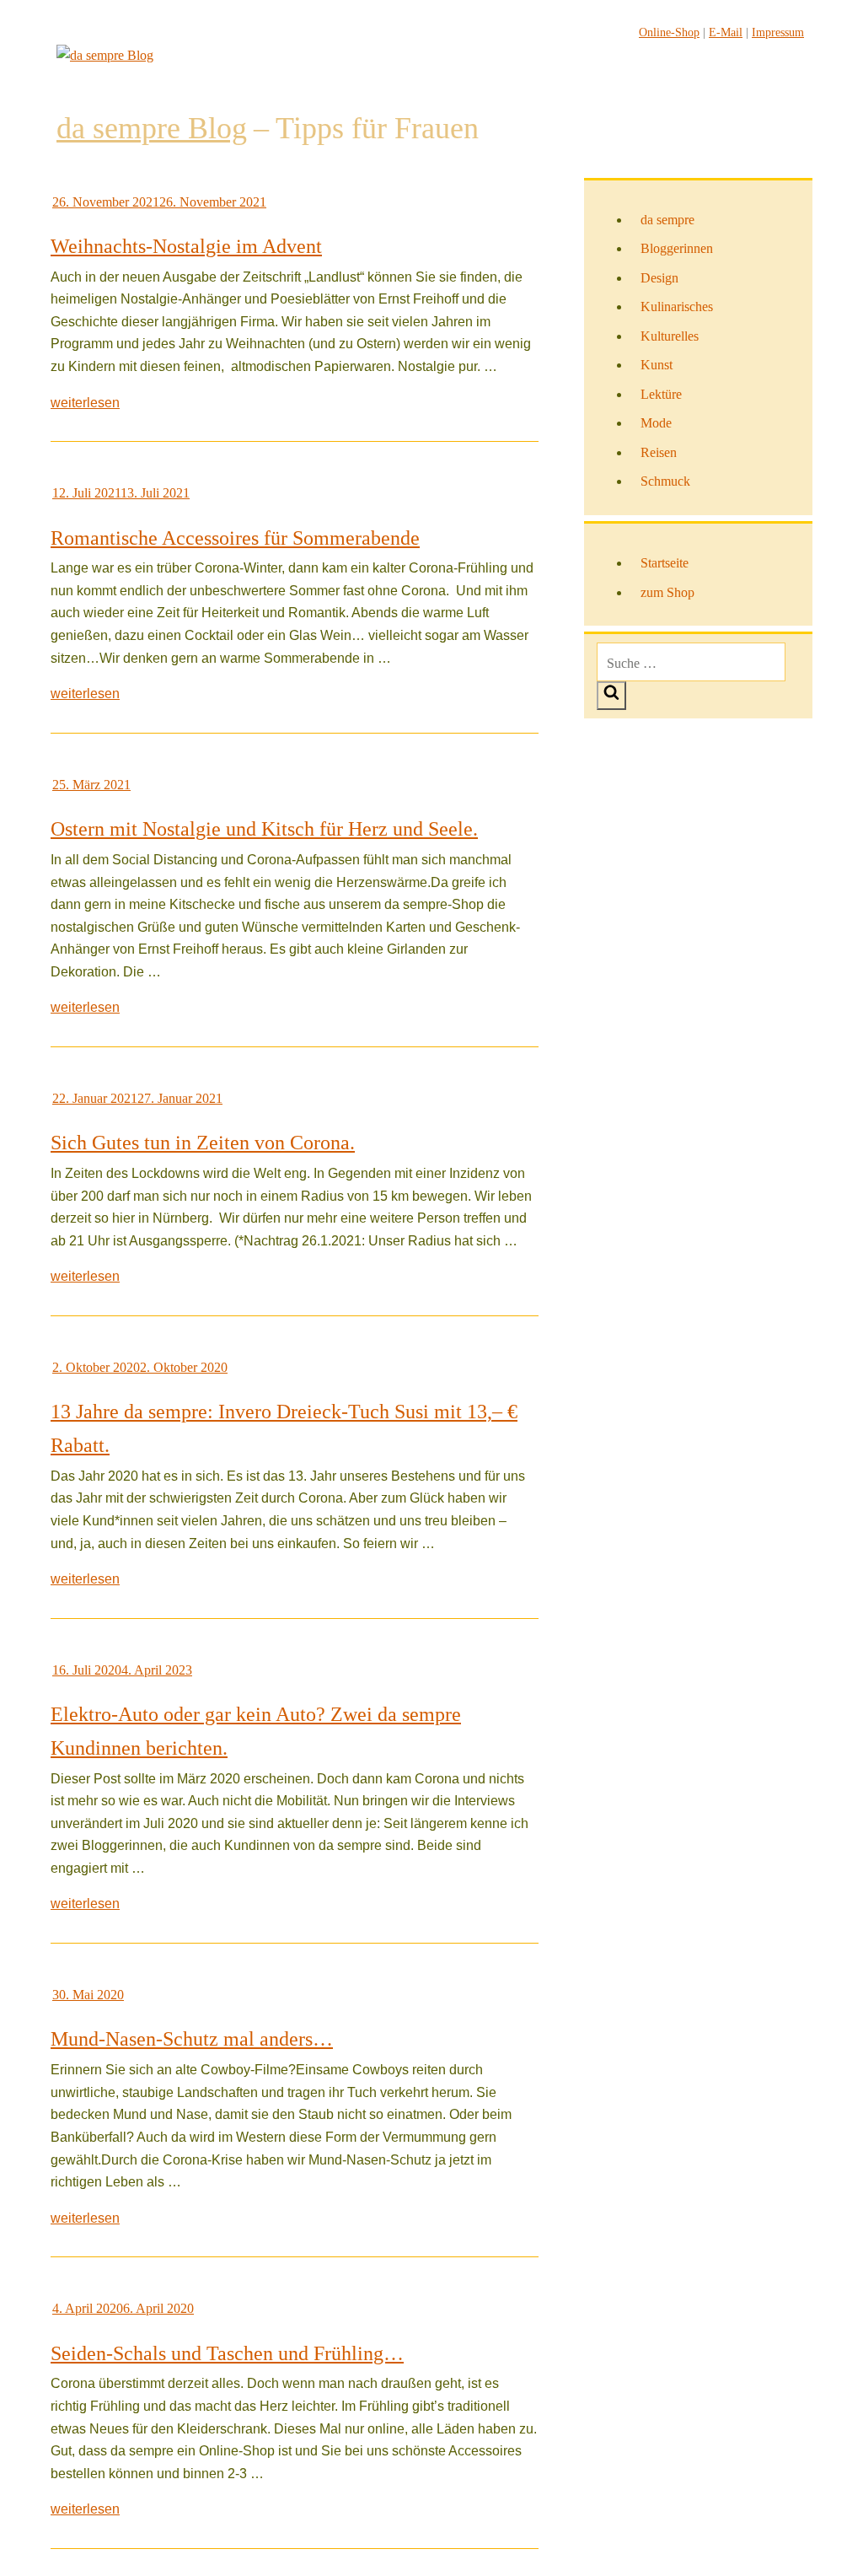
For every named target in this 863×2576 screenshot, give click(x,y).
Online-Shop (669, 32)
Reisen (659, 452)
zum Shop (667, 592)
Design (659, 278)
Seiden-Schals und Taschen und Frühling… (227, 2353)
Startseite (665, 563)
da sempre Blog (152, 128)
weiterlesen (85, 403)
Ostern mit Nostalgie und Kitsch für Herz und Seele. (264, 829)
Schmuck (665, 481)
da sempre (667, 220)
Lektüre (661, 394)
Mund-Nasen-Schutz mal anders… (192, 2039)
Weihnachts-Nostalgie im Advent (186, 246)
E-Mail (726, 32)
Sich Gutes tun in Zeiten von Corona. (203, 1143)
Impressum (778, 32)
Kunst (657, 365)
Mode (656, 423)
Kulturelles (670, 336)
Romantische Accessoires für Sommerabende (235, 538)
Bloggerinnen (677, 248)
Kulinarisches (677, 307)
